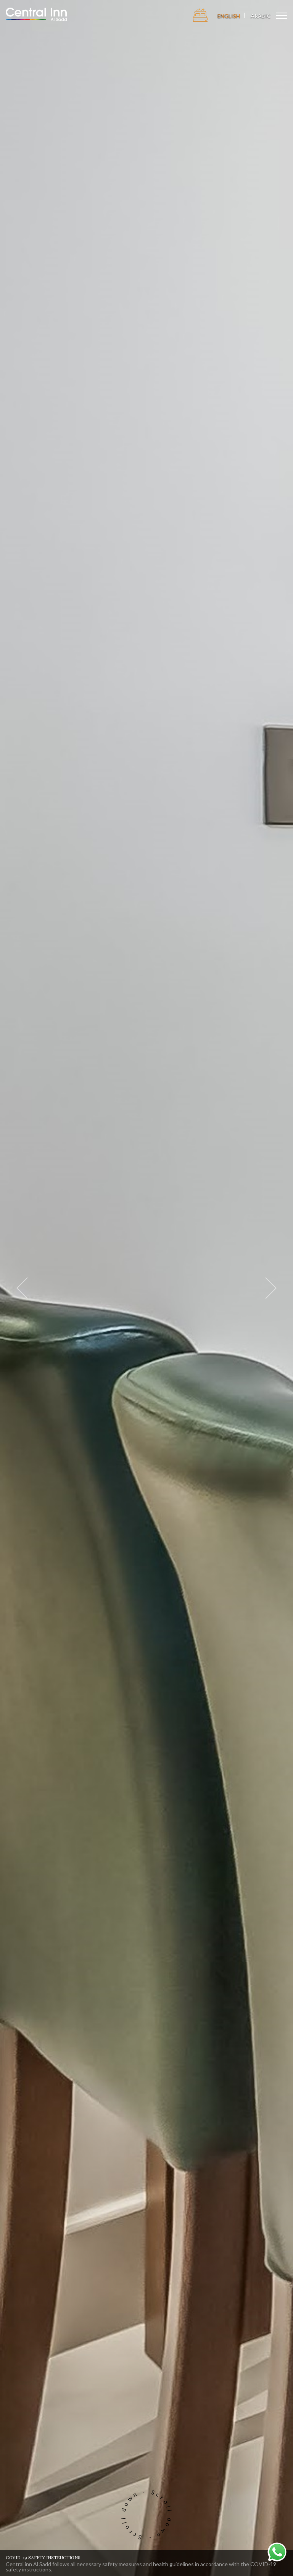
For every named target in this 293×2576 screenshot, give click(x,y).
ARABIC (261, 16)
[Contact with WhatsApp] (277, 2551)
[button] (22, 1288)
